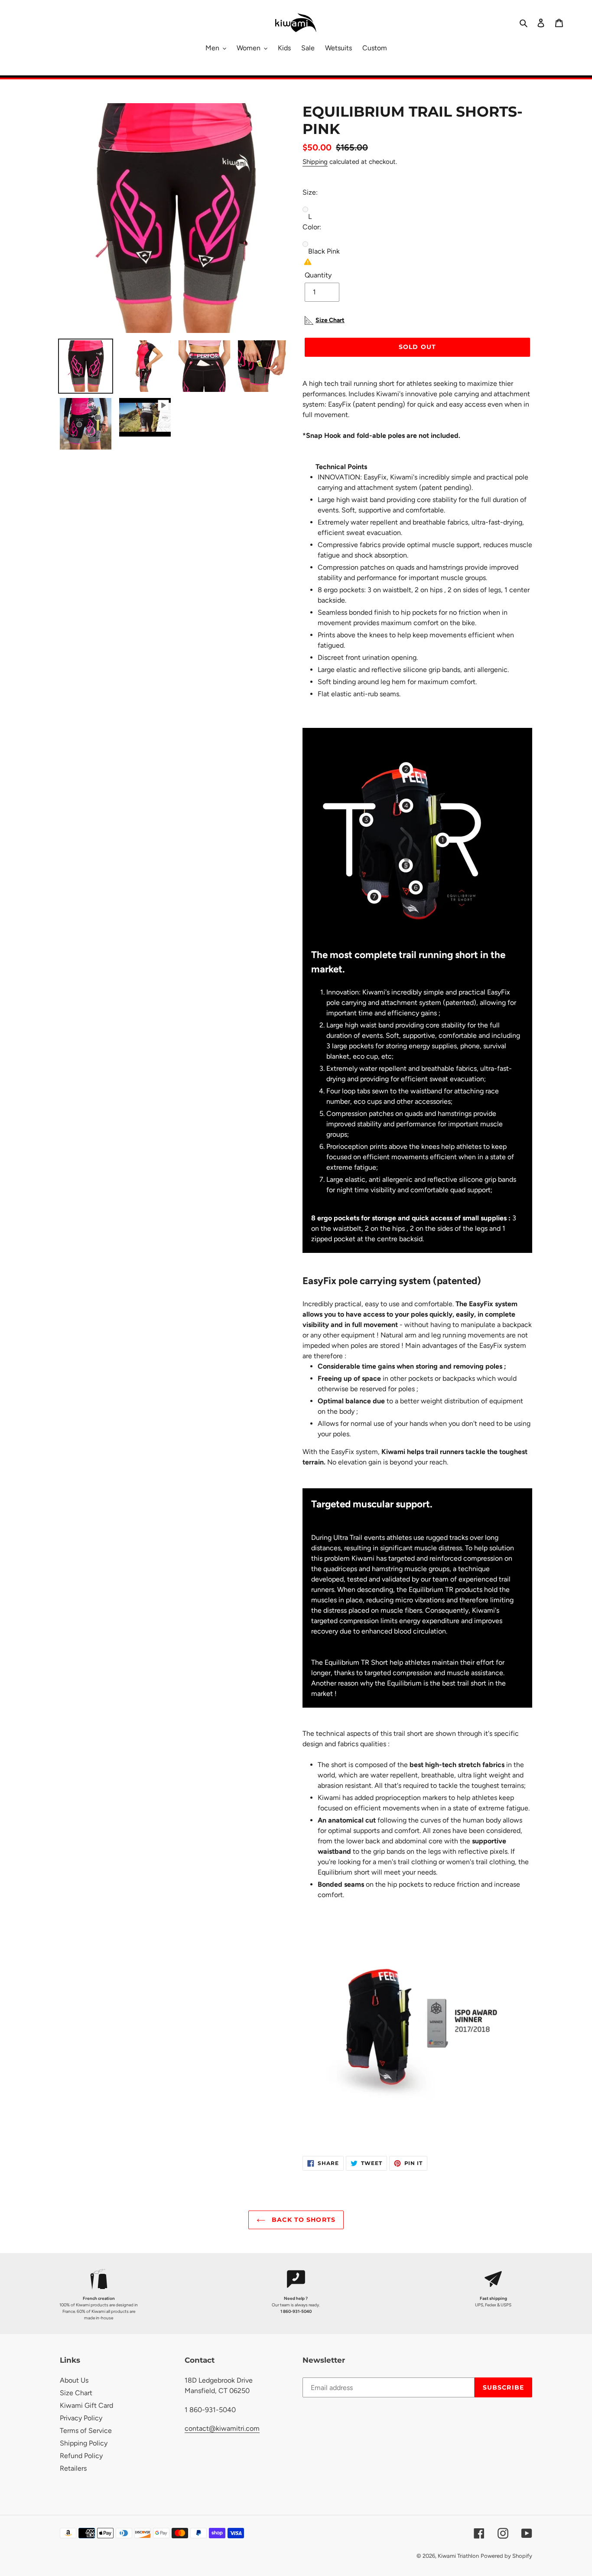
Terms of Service (86, 2431)
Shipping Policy (84, 2443)
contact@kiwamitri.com (222, 2428)
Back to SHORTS (303, 2220)
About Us (74, 2380)
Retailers (73, 2468)
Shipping (315, 162)
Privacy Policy (81, 2418)
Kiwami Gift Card (86, 2405)
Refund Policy (81, 2456)
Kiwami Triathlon (458, 2556)
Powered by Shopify (506, 2556)
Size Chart (76, 2393)
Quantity (318, 275)
